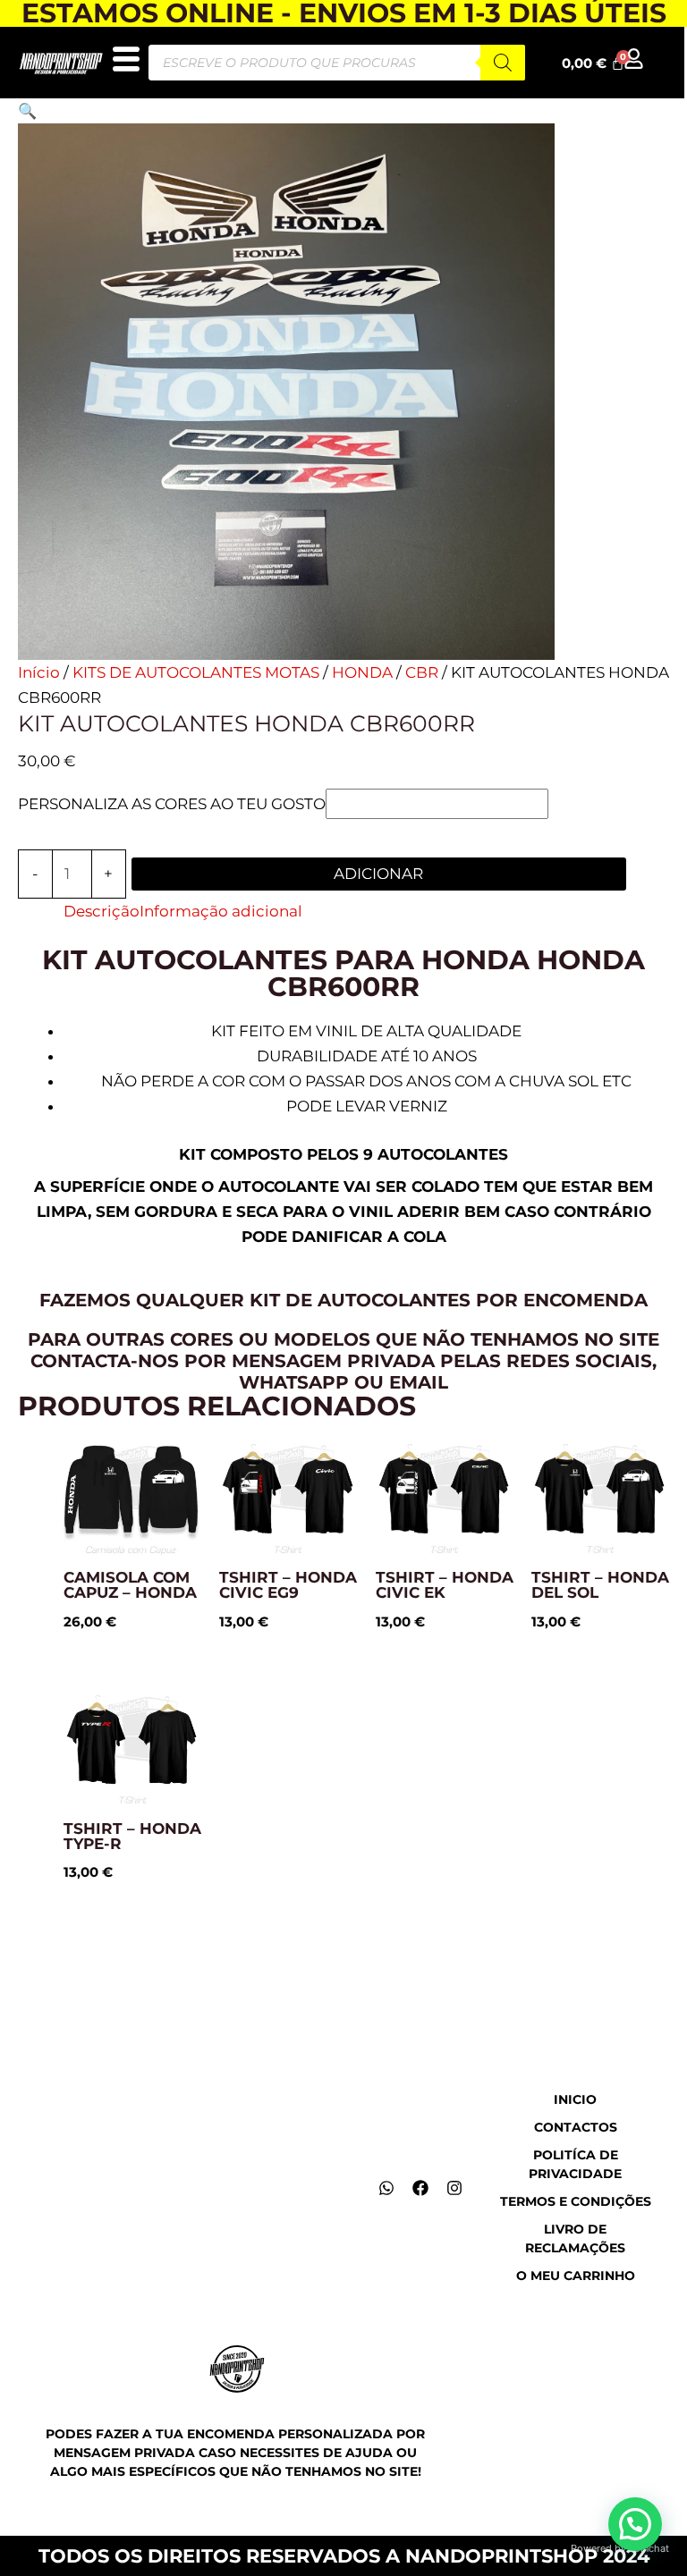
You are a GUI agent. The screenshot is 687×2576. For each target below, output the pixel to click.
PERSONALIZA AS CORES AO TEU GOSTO (172, 804)
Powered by (620, 2548)
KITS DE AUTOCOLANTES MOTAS (196, 672)
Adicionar (378, 874)
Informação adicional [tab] (221, 911)
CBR (422, 672)
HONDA (362, 672)
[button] (27, 111)
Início (39, 672)
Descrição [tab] (102, 911)
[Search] (503, 63)
